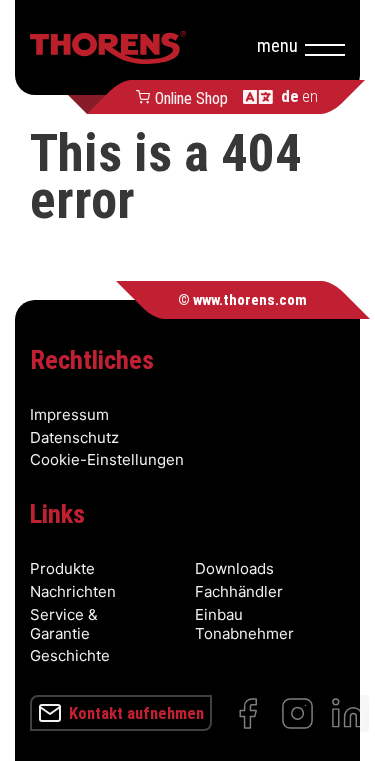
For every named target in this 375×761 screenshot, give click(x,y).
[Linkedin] (347, 713)
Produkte (62, 568)
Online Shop (191, 97)
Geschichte (70, 655)
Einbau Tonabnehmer (244, 624)
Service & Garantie (64, 624)
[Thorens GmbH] (108, 47)
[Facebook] (247, 713)
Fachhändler (239, 591)
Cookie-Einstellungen (107, 459)
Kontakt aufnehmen (136, 713)
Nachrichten (73, 591)
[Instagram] (297, 713)
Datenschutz (74, 437)
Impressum (69, 414)
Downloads (234, 568)
